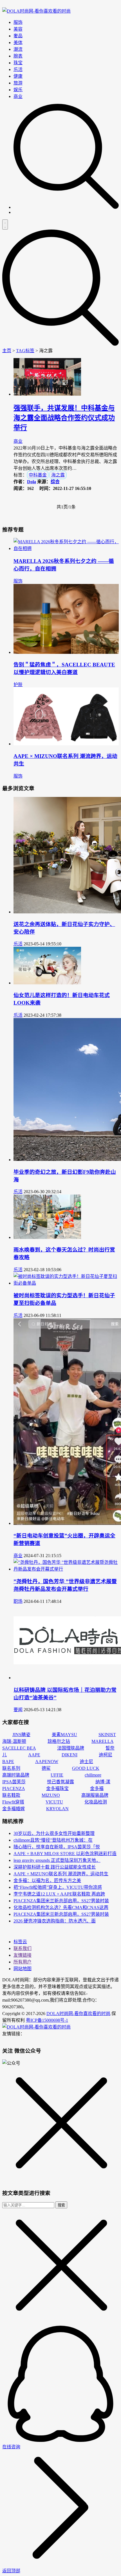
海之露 (58, 475)
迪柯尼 (106, 1755)
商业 (18, 96)
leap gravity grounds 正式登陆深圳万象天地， (57, 1860)
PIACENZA (14, 1788)
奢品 (18, 36)
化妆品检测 (96, 1802)
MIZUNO (51, 1795)
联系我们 (23, 1948)
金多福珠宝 (57, 1788)
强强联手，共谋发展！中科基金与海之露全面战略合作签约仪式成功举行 (64, 418)
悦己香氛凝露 (60, 1782)
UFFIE (57, 1775)
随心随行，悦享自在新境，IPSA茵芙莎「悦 (57, 1847)
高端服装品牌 (95, 1795)
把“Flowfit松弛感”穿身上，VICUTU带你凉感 (58, 1887)
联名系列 (11, 1768)
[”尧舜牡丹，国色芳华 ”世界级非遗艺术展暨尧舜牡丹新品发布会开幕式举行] (66, 1569)
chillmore (93, 1775)
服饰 (18, 22)
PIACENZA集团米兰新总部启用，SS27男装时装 (61, 1901)
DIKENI (70, 1755)
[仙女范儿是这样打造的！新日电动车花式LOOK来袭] (47, 983)
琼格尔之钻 (59, 1741)
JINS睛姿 (21, 1735)
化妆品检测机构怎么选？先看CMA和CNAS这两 (61, 1907)
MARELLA (102, 1741)
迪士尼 (86, 1762)
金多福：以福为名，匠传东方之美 (47, 1881)
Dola (32, 482)
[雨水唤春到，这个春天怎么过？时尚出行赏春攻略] (47, 1237)
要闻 (18, 1710)
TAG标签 (25, 351)
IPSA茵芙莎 (14, 1782)
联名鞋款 (11, 1795)
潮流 (18, 49)
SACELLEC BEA (19, 1748)
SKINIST (107, 1735)
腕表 (18, 56)
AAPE (34, 1755)
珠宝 (18, 63)
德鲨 (46, 1768)
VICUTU (54, 1802)
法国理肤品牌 (71, 1748)
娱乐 (18, 90)
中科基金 (38, 475)
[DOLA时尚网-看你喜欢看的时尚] (36, 11)
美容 (18, 29)
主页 (7, 351)
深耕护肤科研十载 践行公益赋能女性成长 (55, 1867)
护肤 (18, 685)
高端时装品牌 (16, 1775)
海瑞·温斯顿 (14, 1741)
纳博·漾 (103, 1782)
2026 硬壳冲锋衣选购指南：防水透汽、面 (55, 1921)
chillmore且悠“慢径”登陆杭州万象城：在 (53, 1840)
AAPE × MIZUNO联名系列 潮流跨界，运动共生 (61, 1874)
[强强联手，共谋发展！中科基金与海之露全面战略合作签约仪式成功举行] (47, 394)
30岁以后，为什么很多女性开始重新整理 (54, 1833)
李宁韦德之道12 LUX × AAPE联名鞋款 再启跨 (59, 1894)
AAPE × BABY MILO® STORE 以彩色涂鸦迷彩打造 (65, 1854)
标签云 (20, 1942)
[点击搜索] (66, 207)
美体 (18, 43)
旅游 (18, 83)
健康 (18, 76)
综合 (55, 482)
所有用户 (23, 1962)
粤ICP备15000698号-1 (47, 2020)
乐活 (18, 69)
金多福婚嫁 (14, 1809)
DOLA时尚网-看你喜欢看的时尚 (78, 2014)
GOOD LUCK (86, 1768)
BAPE (8, 1762)
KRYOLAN (57, 1809)
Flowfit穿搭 (13, 1802)
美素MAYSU (64, 1735)
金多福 (97, 1788)
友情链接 (23, 1955)
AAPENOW (47, 1762)
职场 (18, 1601)
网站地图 (23, 1969)
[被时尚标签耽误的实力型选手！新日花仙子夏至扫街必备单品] (66, 1283)
